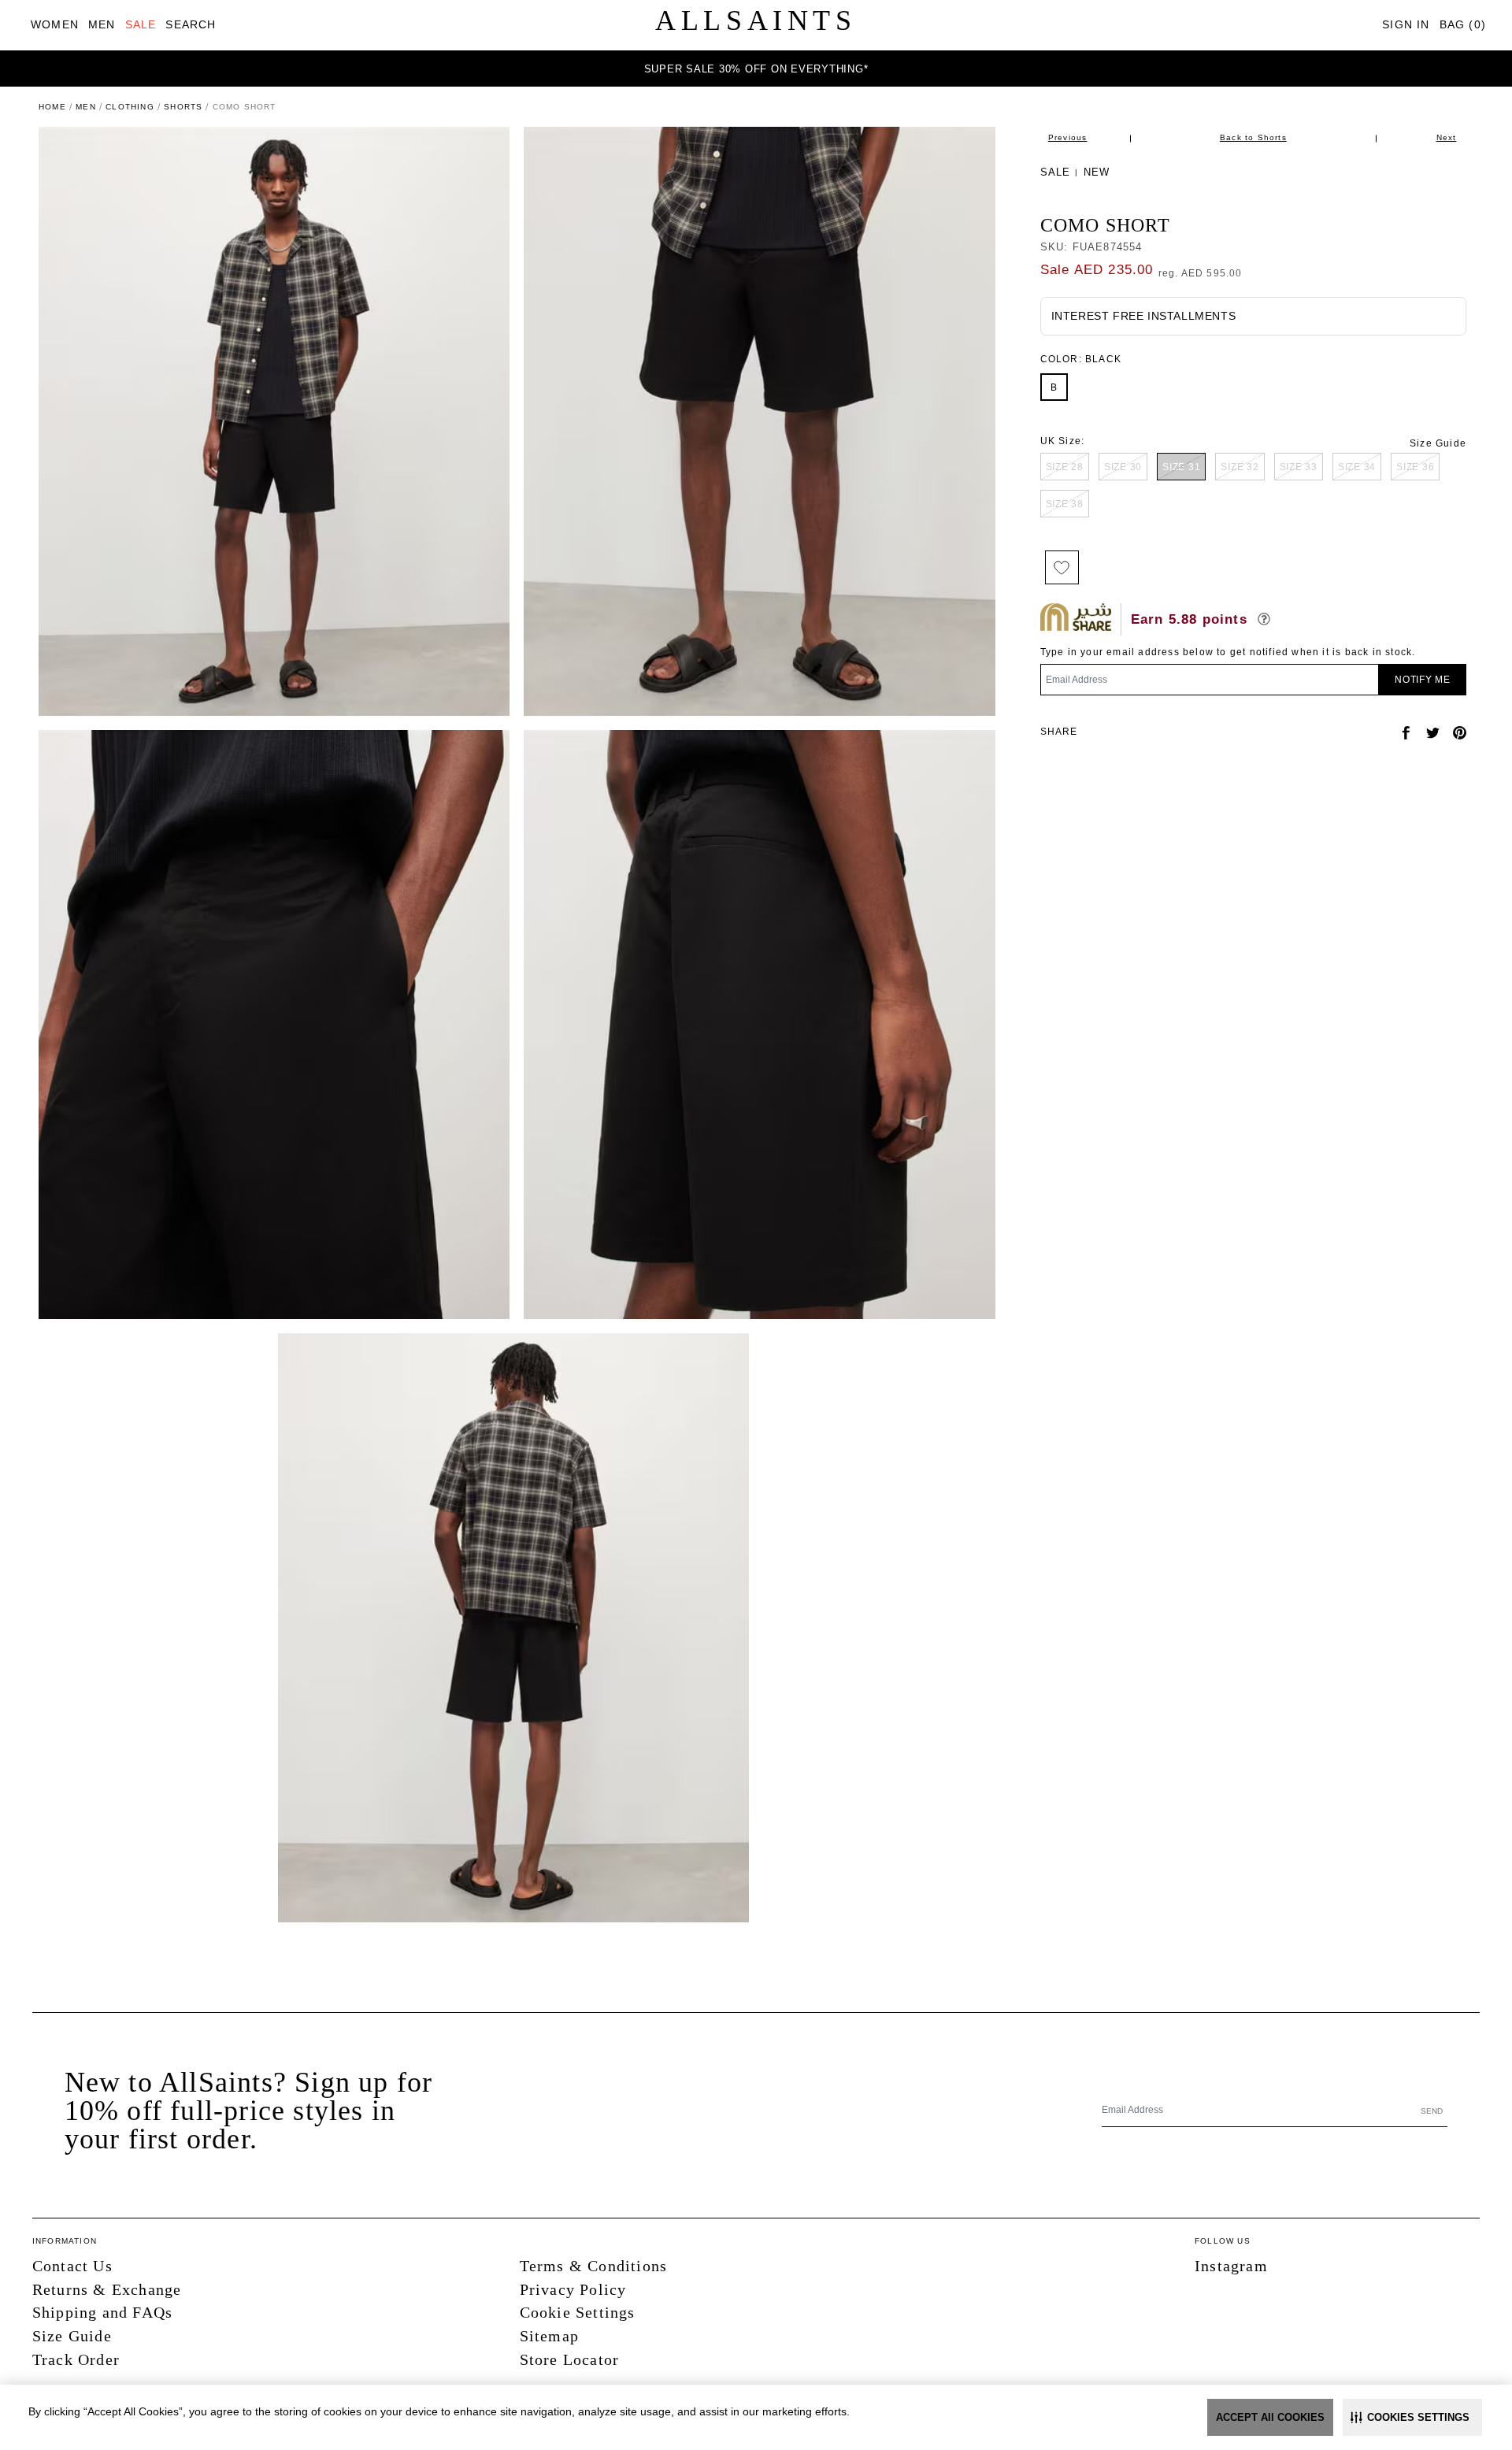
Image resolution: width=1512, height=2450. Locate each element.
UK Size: (1063, 441)
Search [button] (191, 24)
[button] (1412, 2417)
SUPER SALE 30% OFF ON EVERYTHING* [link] (756, 69)
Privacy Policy (573, 2289)
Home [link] (52, 107)
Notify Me (1423, 680)
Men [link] (86, 107)
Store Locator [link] (570, 2359)
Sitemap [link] (549, 2336)
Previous (1068, 137)
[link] (55, 25)
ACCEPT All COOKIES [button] (1270, 2417)
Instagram (1231, 2266)
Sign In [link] (1406, 24)
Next (1447, 137)
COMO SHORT (1106, 225)
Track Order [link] (76, 2359)
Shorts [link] (183, 107)
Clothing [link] (130, 107)
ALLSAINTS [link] (756, 20)
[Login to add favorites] (1062, 567)
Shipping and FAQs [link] (102, 2312)
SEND (1432, 2111)
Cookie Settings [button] (578, 2312)
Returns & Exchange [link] (107, 2289)
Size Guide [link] (1438, 443)
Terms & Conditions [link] (594, 2266)
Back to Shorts (1253, 137)
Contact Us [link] (72, 2266)
